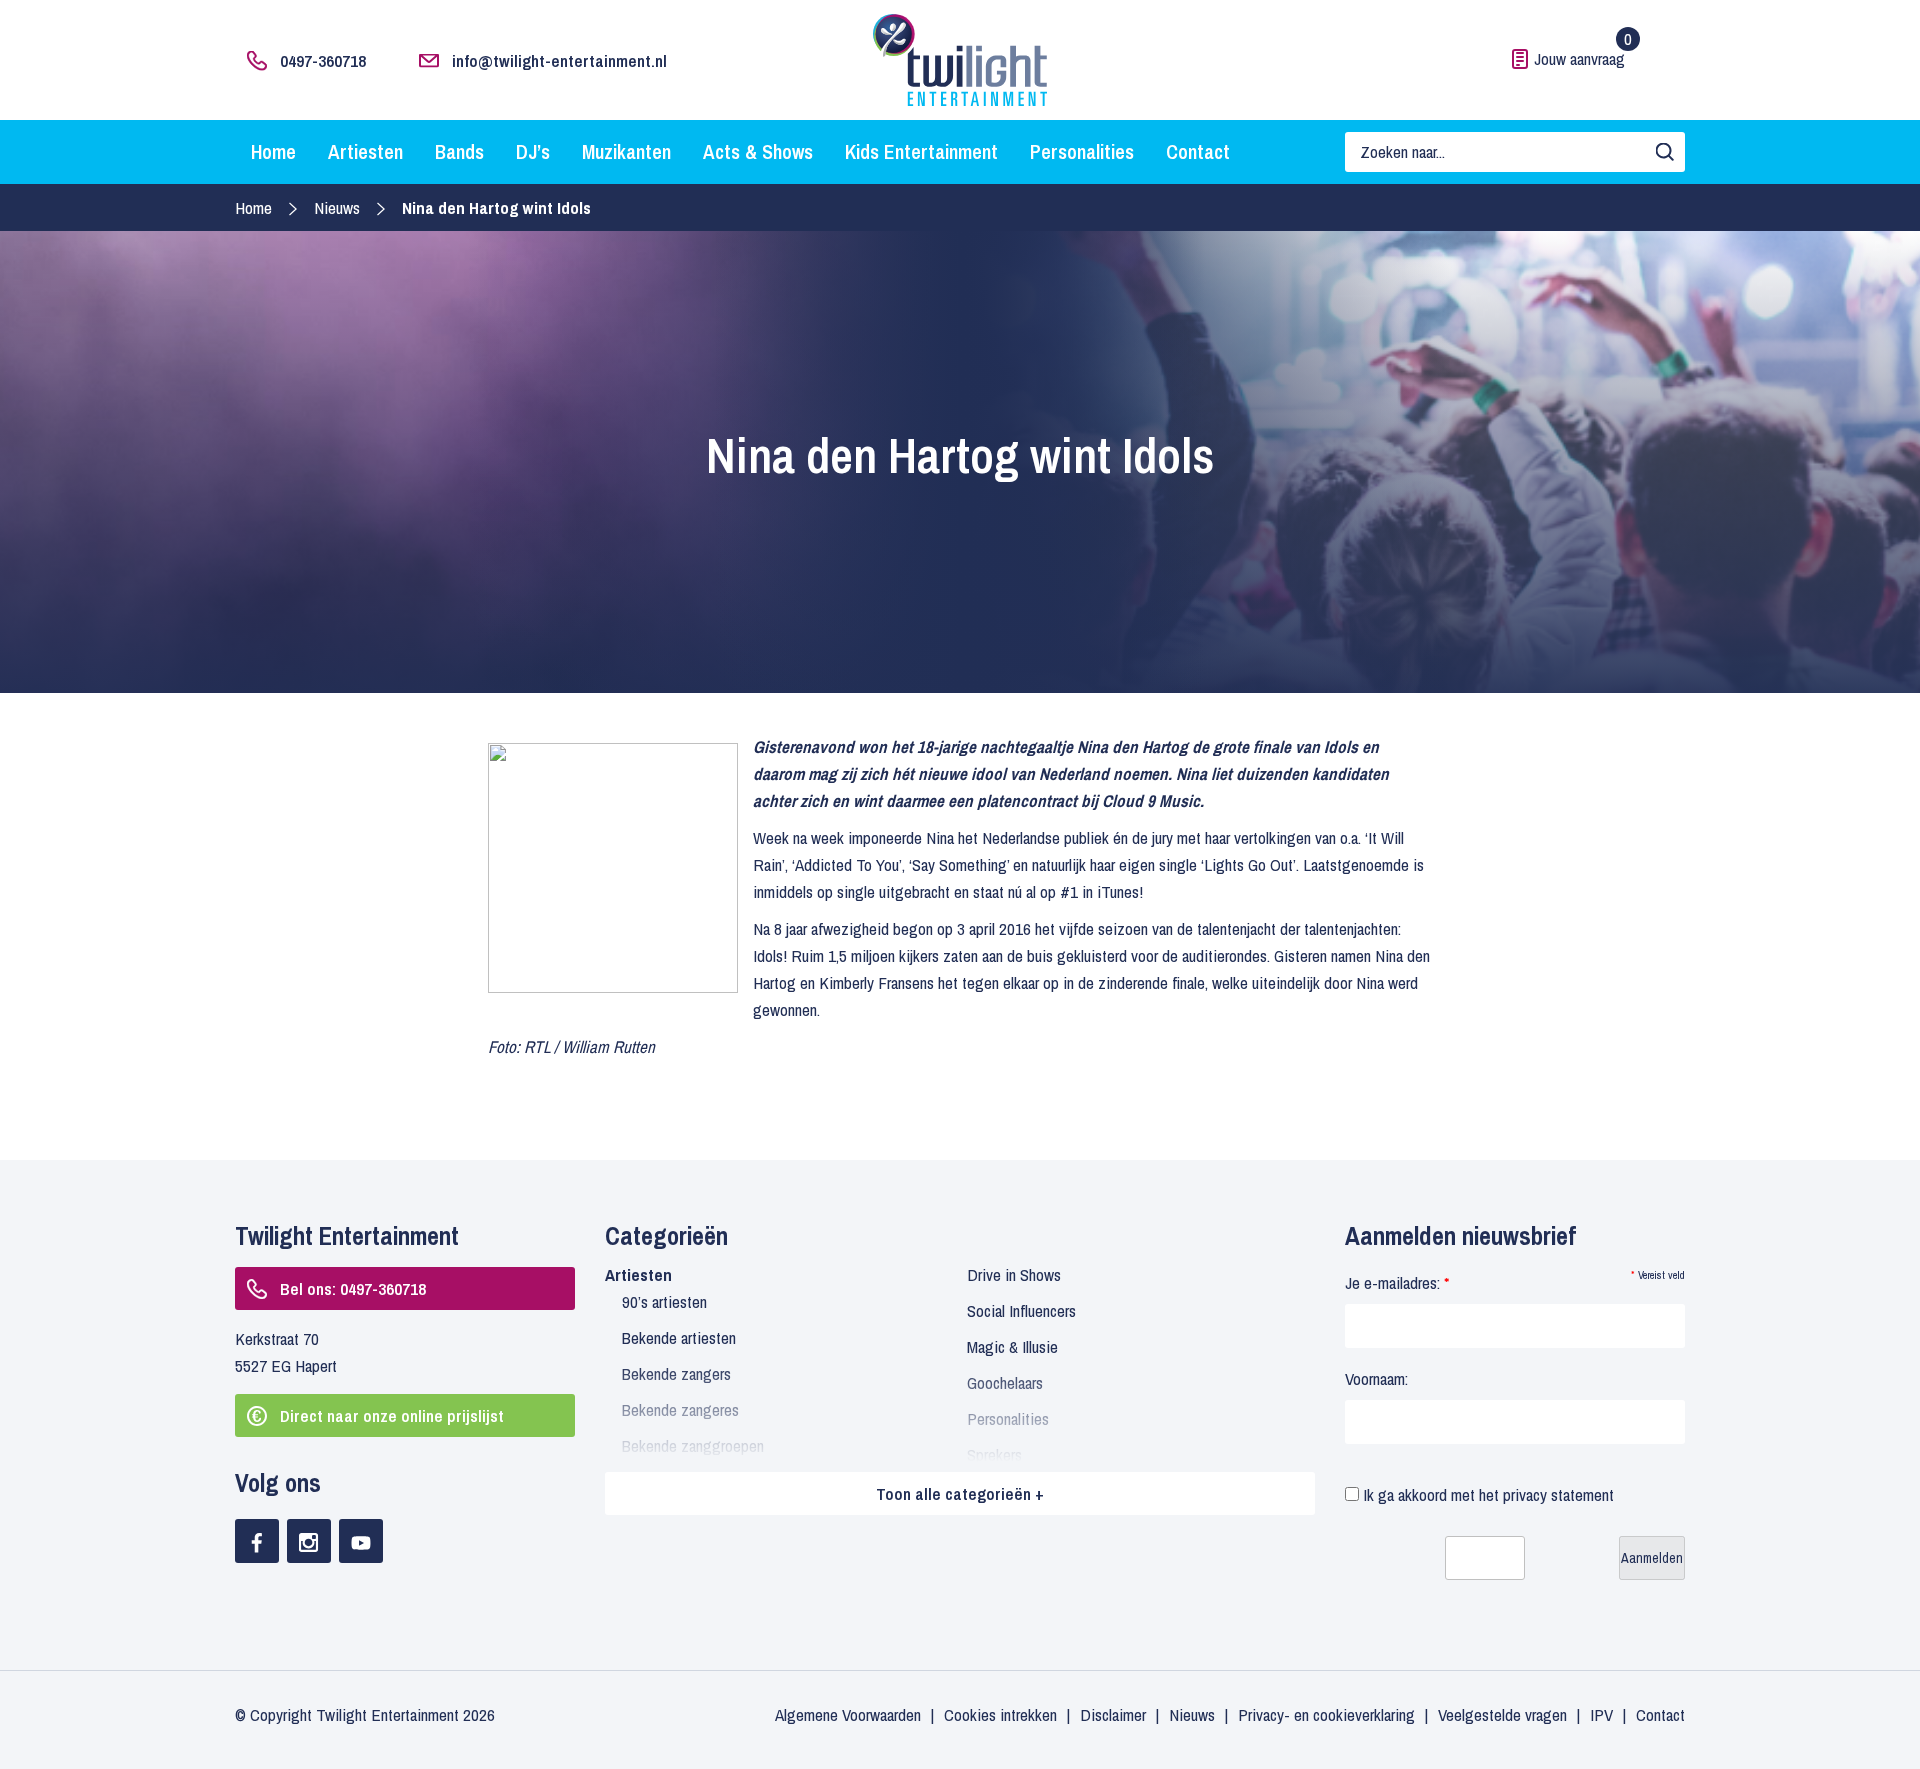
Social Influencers (1021, 1310)
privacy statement (1558, 1494)
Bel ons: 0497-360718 (353, 1288)
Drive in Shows (1014, 1274)
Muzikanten (626, 151)
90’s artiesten (664, 1301)
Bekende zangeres (680, 1409)
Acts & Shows (758, 151)
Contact (1198, 151)
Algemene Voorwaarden (848, 1714)
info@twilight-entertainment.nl (559, 60)
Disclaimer (1113, 1714)
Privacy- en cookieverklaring (1326, 1714)
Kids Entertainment (921, 151)
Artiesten (365, 151)
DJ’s (533, 151)
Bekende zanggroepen (693, 1445)
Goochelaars (1005, 1382)
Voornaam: (1376, 1378)
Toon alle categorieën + (960, 1493)
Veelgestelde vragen (1502, 1714)
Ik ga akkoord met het (1486, 1494)
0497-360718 (323, 60)
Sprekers (994, 1454)
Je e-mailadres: (1397, 1282)
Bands (459, 151)
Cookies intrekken (1000, 1714)
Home (273, 151)
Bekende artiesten (679, 1337)
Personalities (1082, 151)
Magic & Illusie (1012, 1346)
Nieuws (337, 207)
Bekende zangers (676, 1373)
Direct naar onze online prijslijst (392, 1415)
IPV (1601, 1714)
